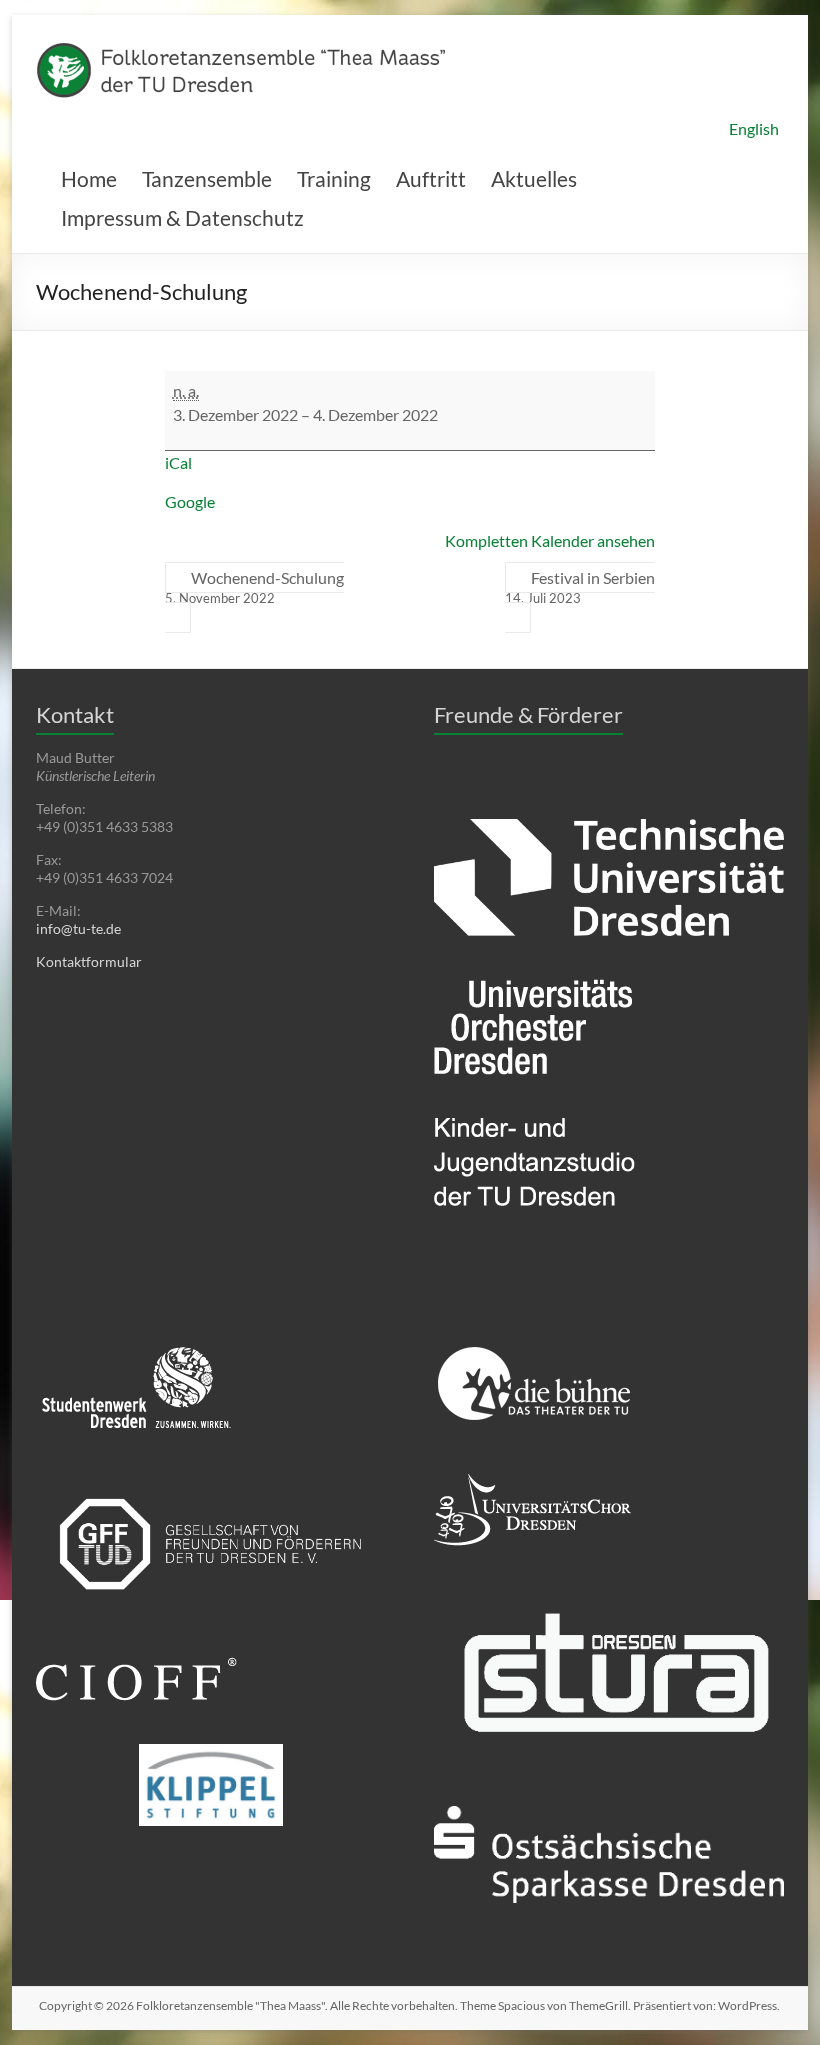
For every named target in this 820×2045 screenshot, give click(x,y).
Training (334, 178)
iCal (178, 462)
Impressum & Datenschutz (182, 217)
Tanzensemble (207, 178)
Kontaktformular (89, 961)
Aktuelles (534, 178)
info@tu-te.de (78, 928)
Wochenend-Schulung (254, 587)
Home (89, 178)
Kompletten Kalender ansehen (550, 540)
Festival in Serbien (580, 587)
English (754, 128)
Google (190, 501)
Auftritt (431, 178)
